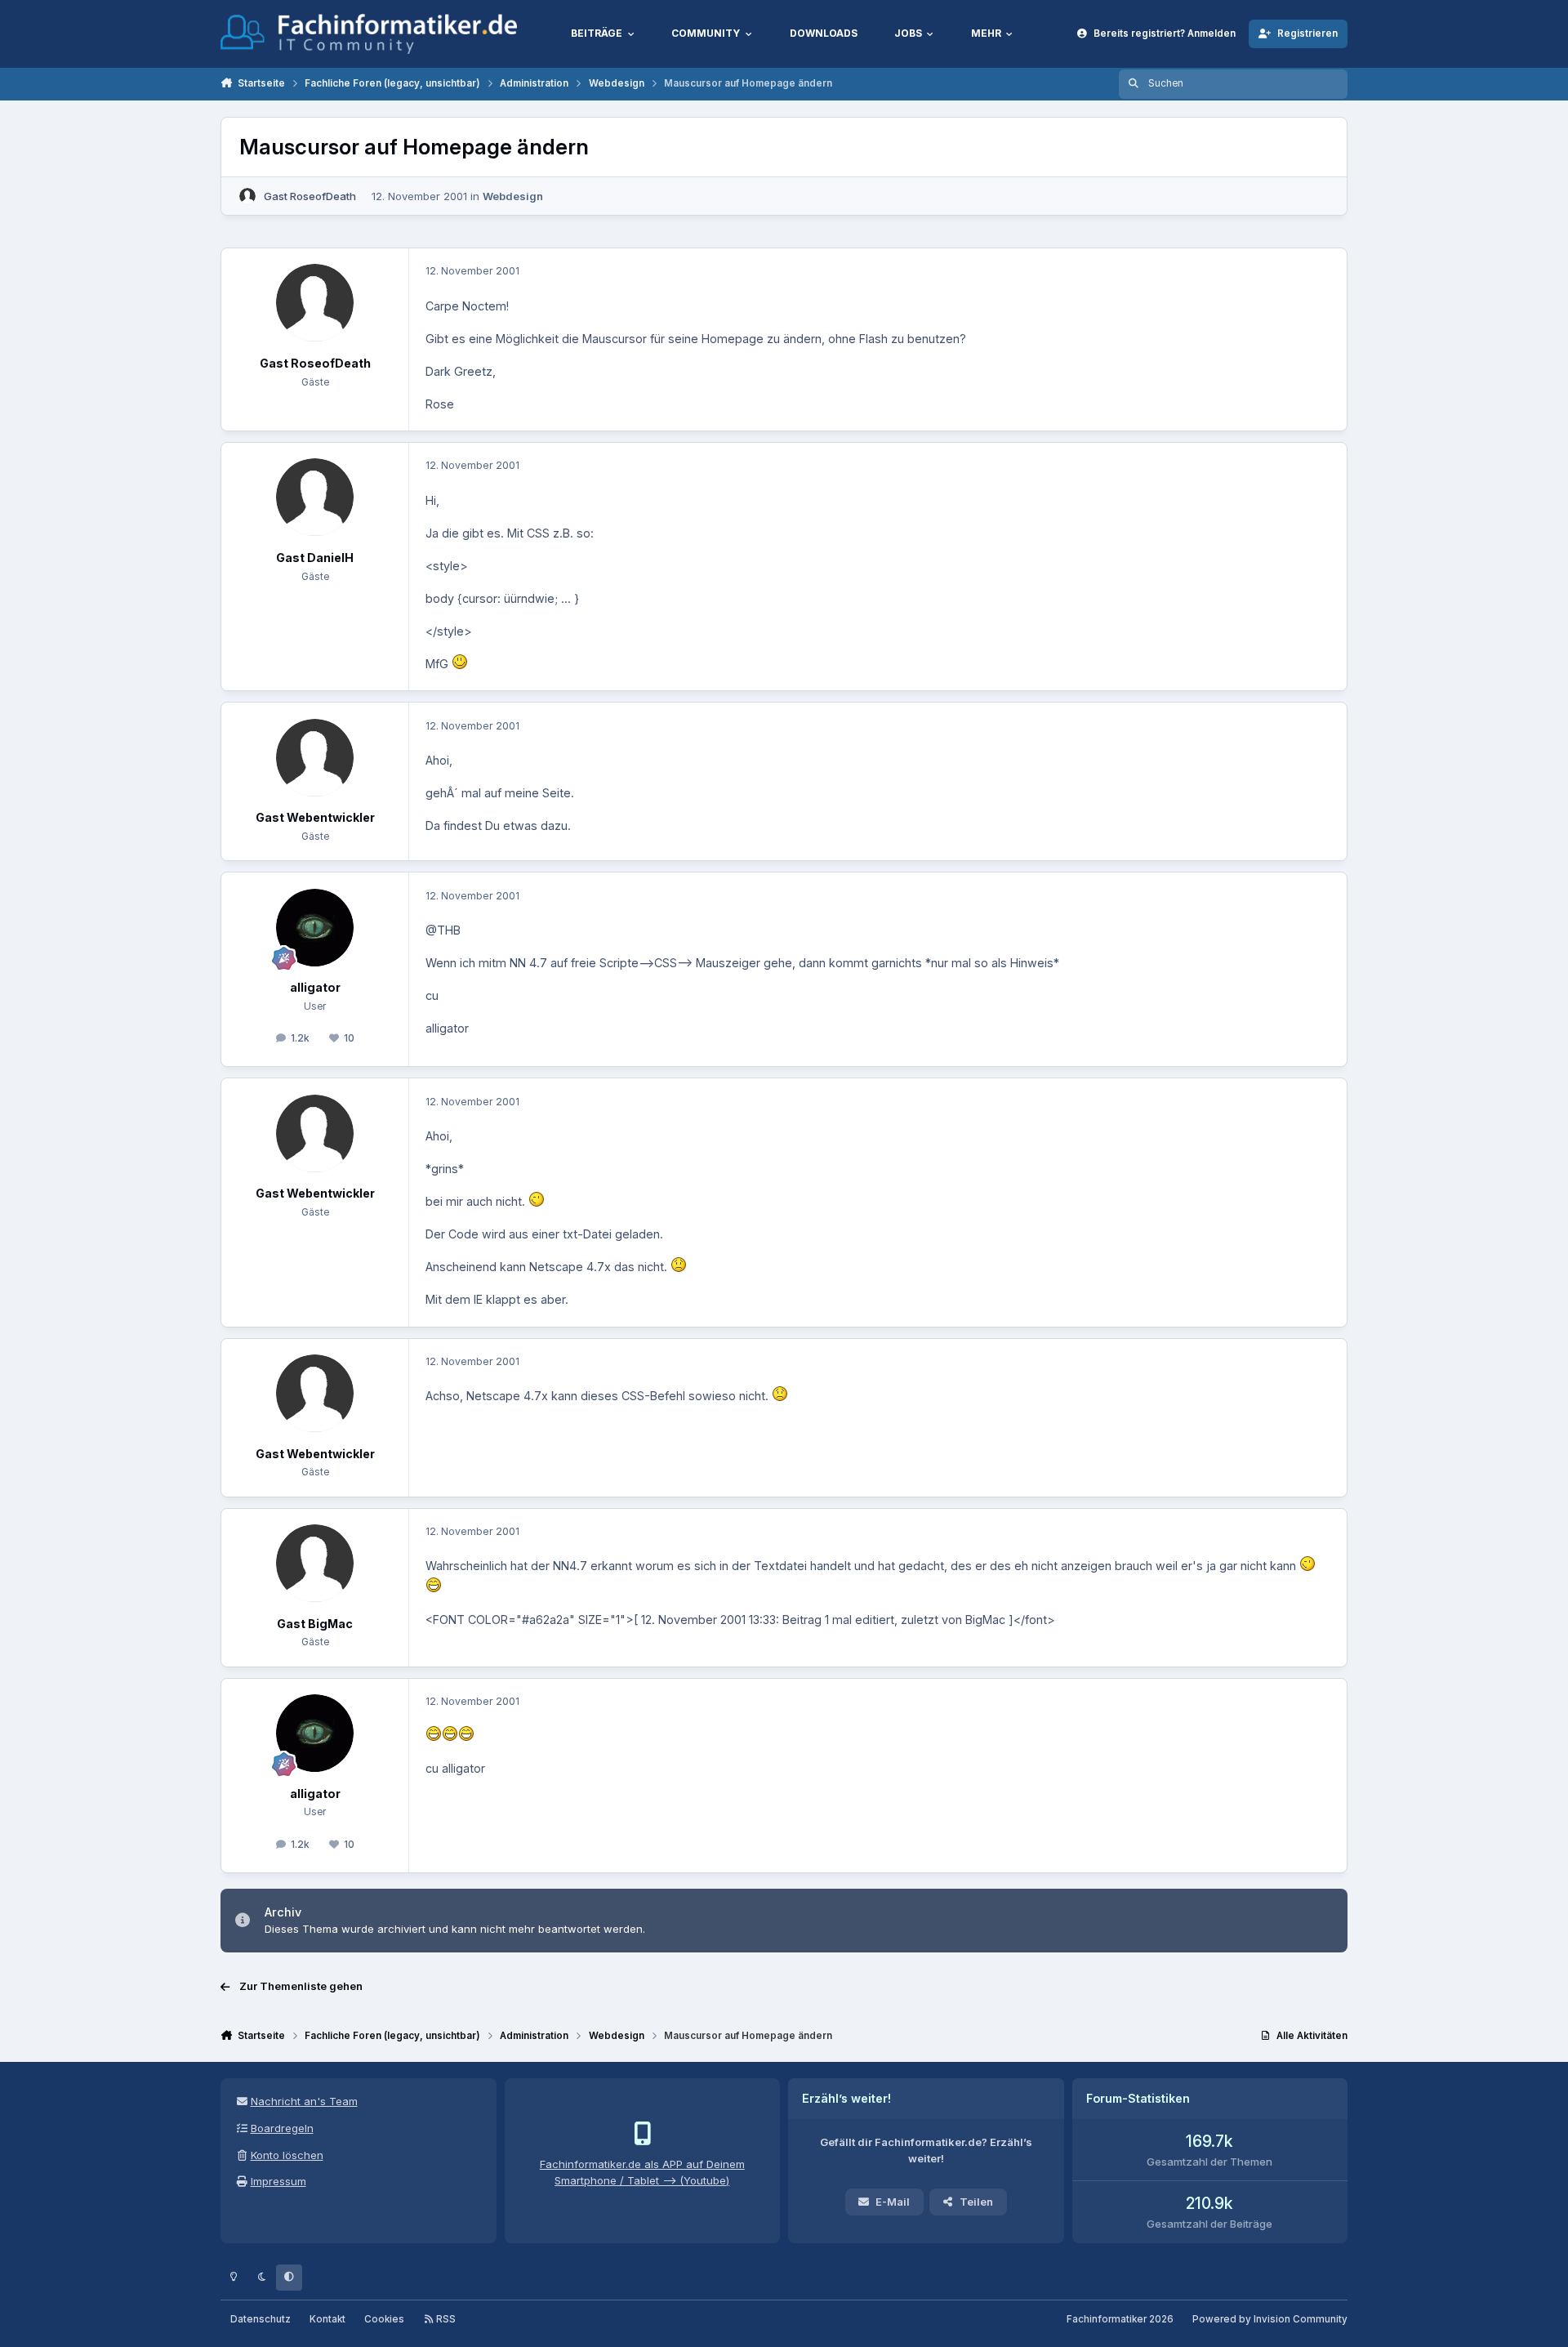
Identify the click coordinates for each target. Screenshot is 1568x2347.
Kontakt (327, 2319)
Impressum (278, 2181)
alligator (315, 987)
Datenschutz (261, 2319)
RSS (445, 2319)
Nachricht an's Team (304, 2101)
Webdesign (513, 196)
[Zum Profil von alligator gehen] (315, 928)
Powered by (1270, 2319)
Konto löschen (287, 2155)
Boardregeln (282, 2128)
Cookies (384, 2319)
